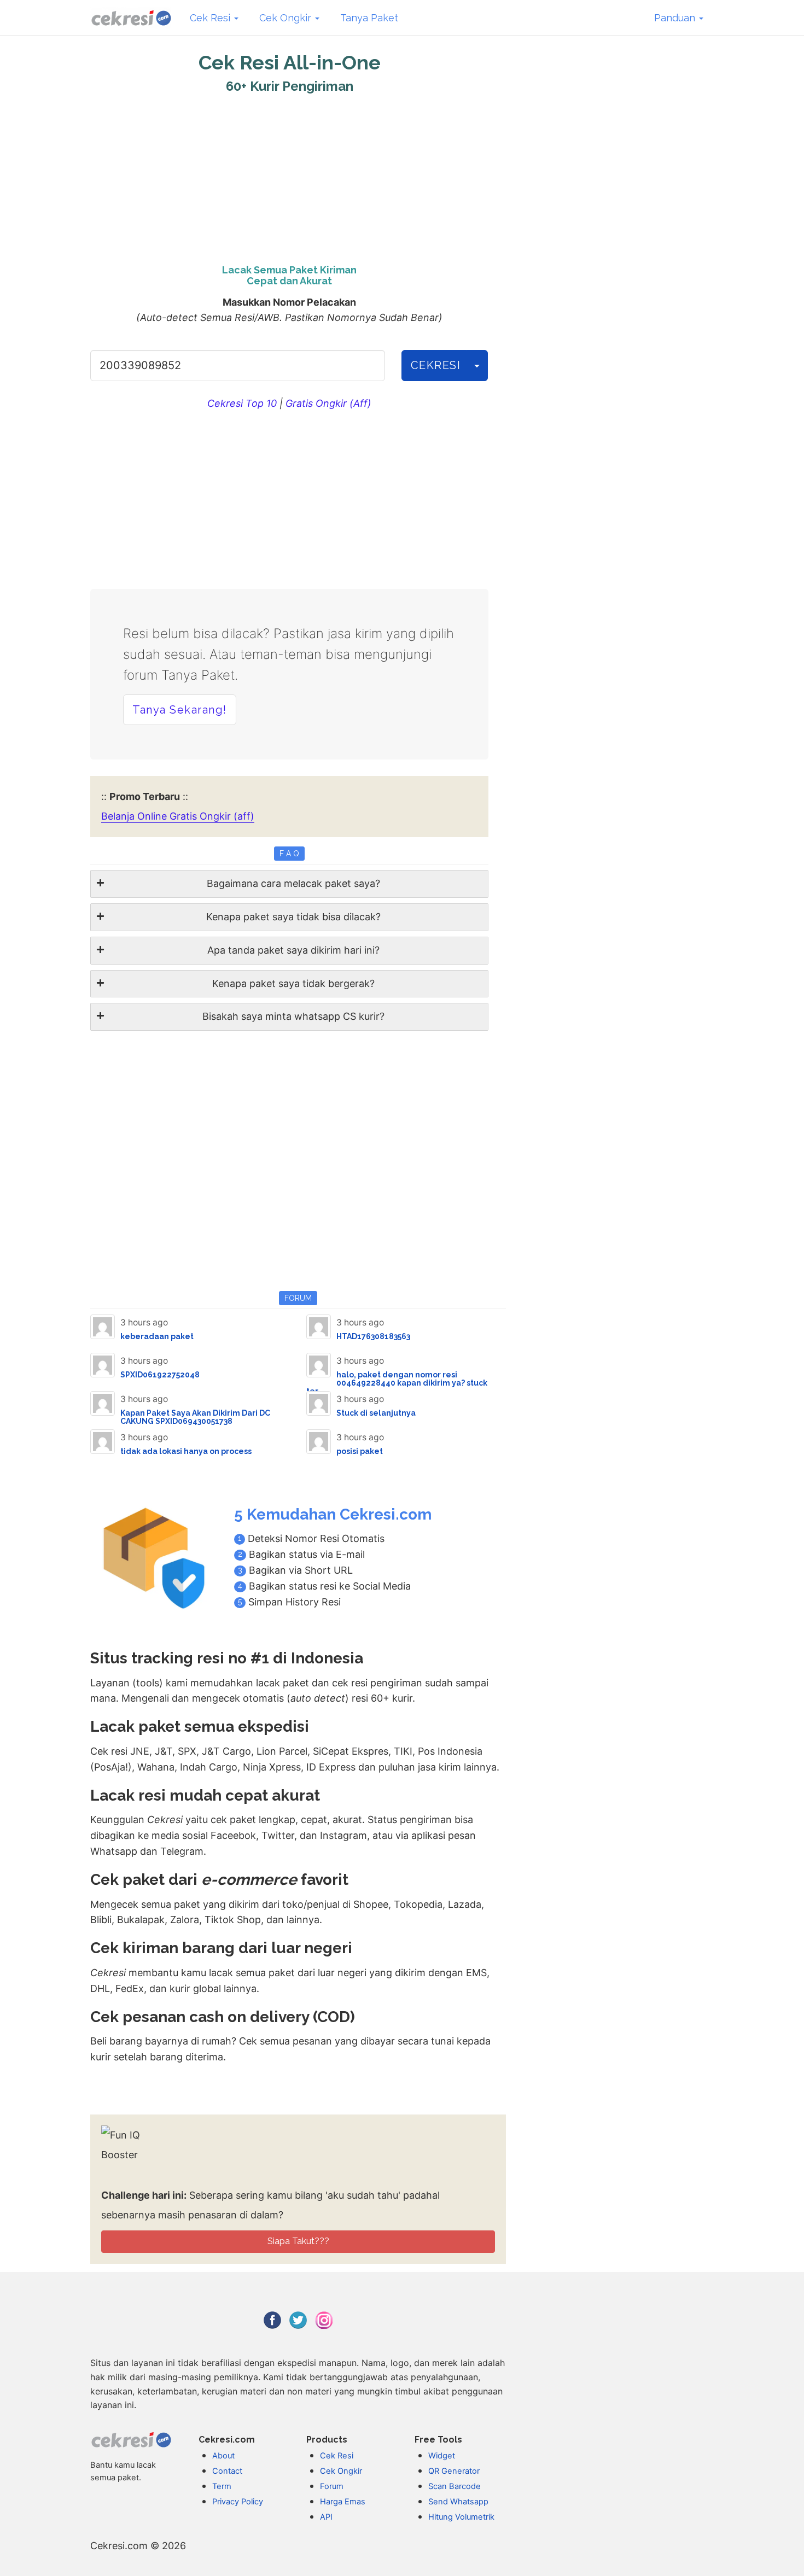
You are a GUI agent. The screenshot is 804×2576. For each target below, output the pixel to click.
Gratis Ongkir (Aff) (328, 403)
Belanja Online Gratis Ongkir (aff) (178, 816)
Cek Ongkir (341, 2471)
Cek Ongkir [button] (287, 18)
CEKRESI (436, 365)
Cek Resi (337, 2456)
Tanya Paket (369, 18)
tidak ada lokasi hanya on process (186, 1451)
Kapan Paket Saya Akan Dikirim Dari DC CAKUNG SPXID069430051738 (195, 1417)
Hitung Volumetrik (461, 2517)
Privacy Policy (238, 2502)
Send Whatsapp (458, 2502)
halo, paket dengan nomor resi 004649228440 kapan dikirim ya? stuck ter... (397, 1383)
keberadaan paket (157, 1336)
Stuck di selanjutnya (376, 1413)
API (326, 2517)
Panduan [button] (676, 18)
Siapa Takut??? (298, 2241)
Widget (442, 2456)
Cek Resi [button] (211, 18)
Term (222, 2486)
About (223, 2456)
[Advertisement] (289, 176)
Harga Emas (343, 2502)
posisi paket (360, 1451)
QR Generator (454, 2471)
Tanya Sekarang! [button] (180, 710)
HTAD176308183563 (373, 1336)
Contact (227, 2471)
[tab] (289, 884)
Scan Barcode (455, 2486)
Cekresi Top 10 (242, 403)
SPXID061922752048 (160, 1375)
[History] (477, 366)
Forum (332, 2486)
